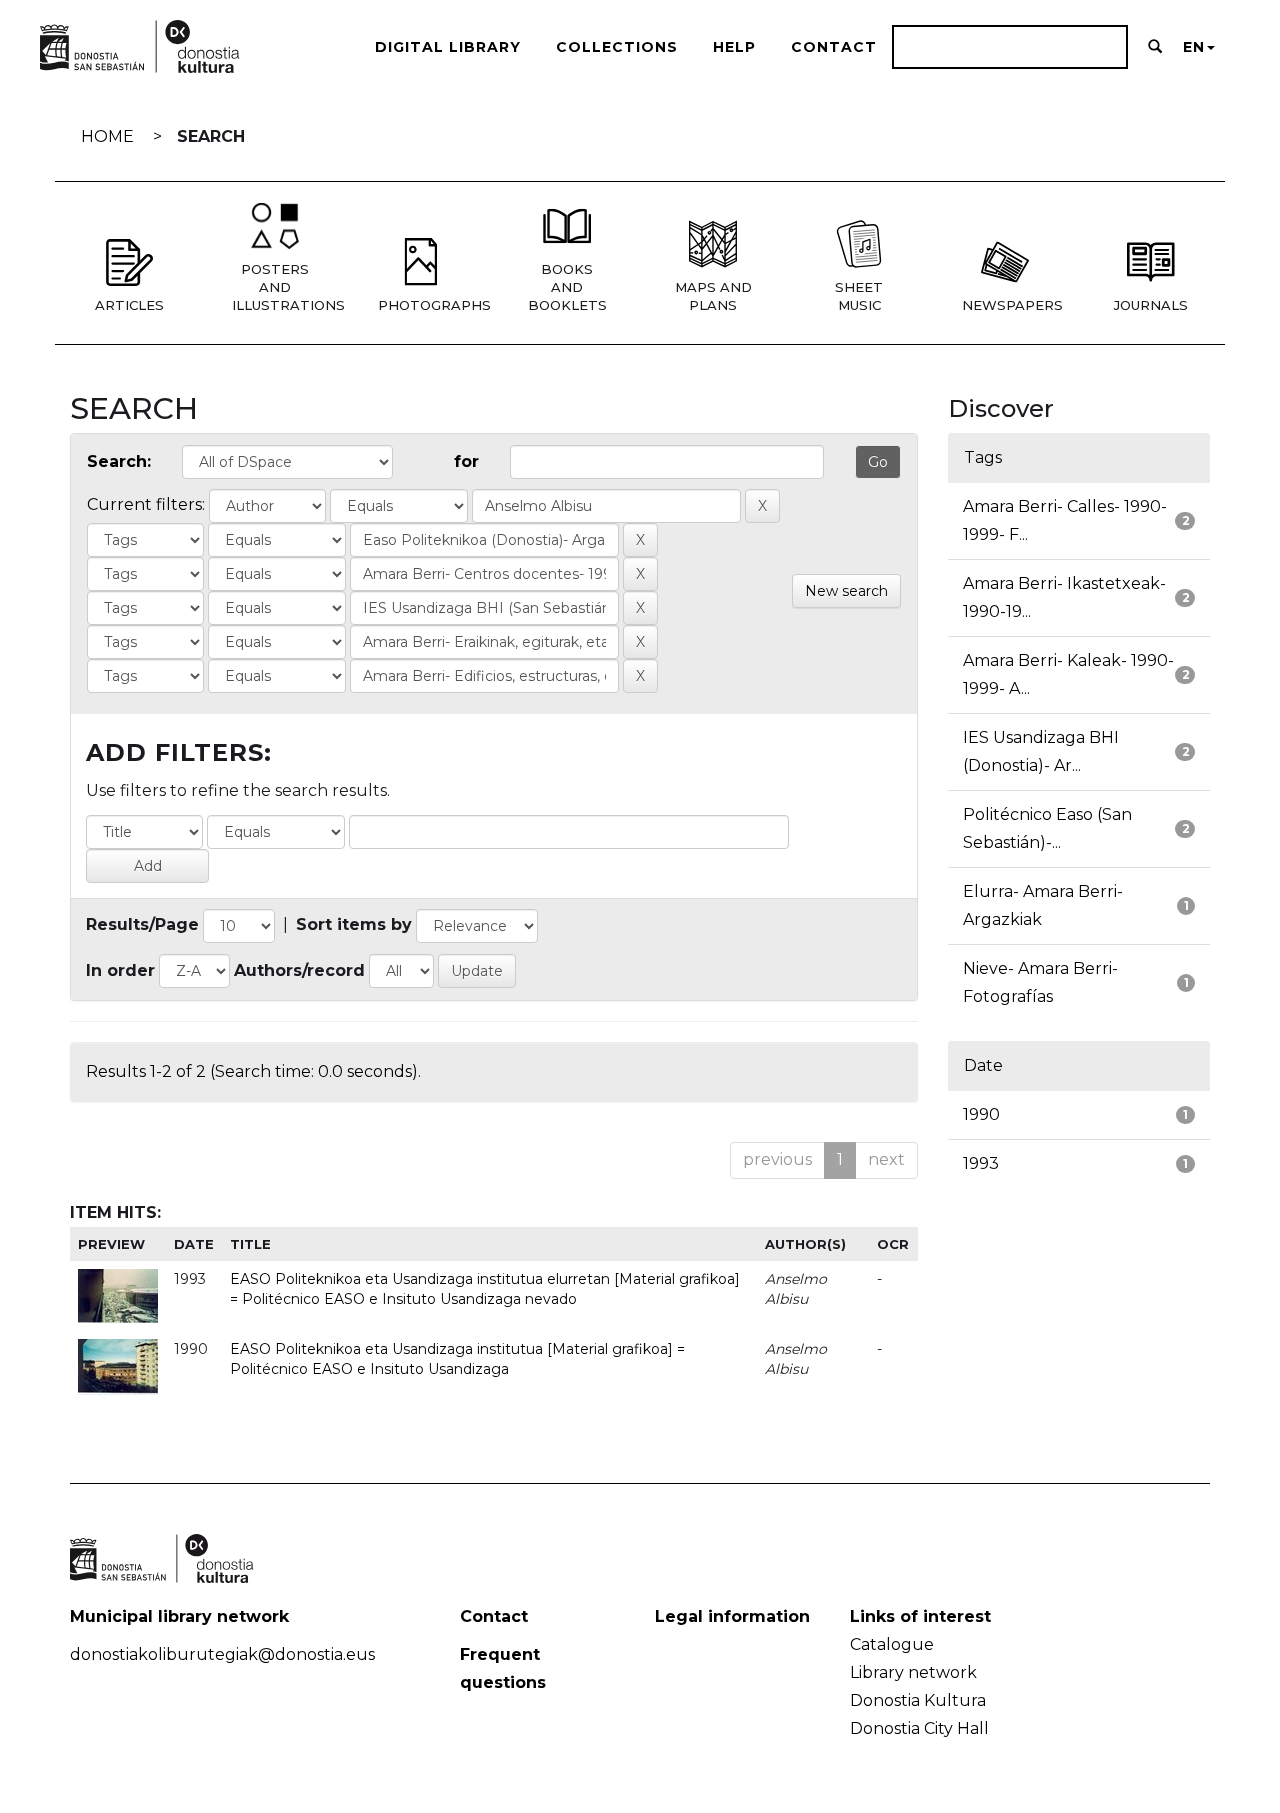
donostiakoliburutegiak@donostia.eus (222, 1654)
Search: (119, 461)
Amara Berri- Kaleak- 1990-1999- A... (1068, 674)
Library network (913, 1672)
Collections (617, 47)
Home (107, 136)
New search (846, 591)
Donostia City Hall (919, 1728)
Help (734, 47)
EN (1194, 47)
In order (120, 970)
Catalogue (892, 1644)
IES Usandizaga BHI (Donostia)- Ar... (1041, 751)
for (466, 461)
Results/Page (142, 924)
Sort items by (354, 924)
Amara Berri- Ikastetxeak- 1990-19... (1064, 597)
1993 (981, 1163)
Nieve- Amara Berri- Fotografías (1040, 982)
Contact (834, 47)
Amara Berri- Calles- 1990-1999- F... (1065, 520)
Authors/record (299, 970)
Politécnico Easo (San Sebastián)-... (1047, 828)
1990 (981, 1114)
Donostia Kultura (918, 1700)
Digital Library (448, 47)
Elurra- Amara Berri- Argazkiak (1043, 905)
